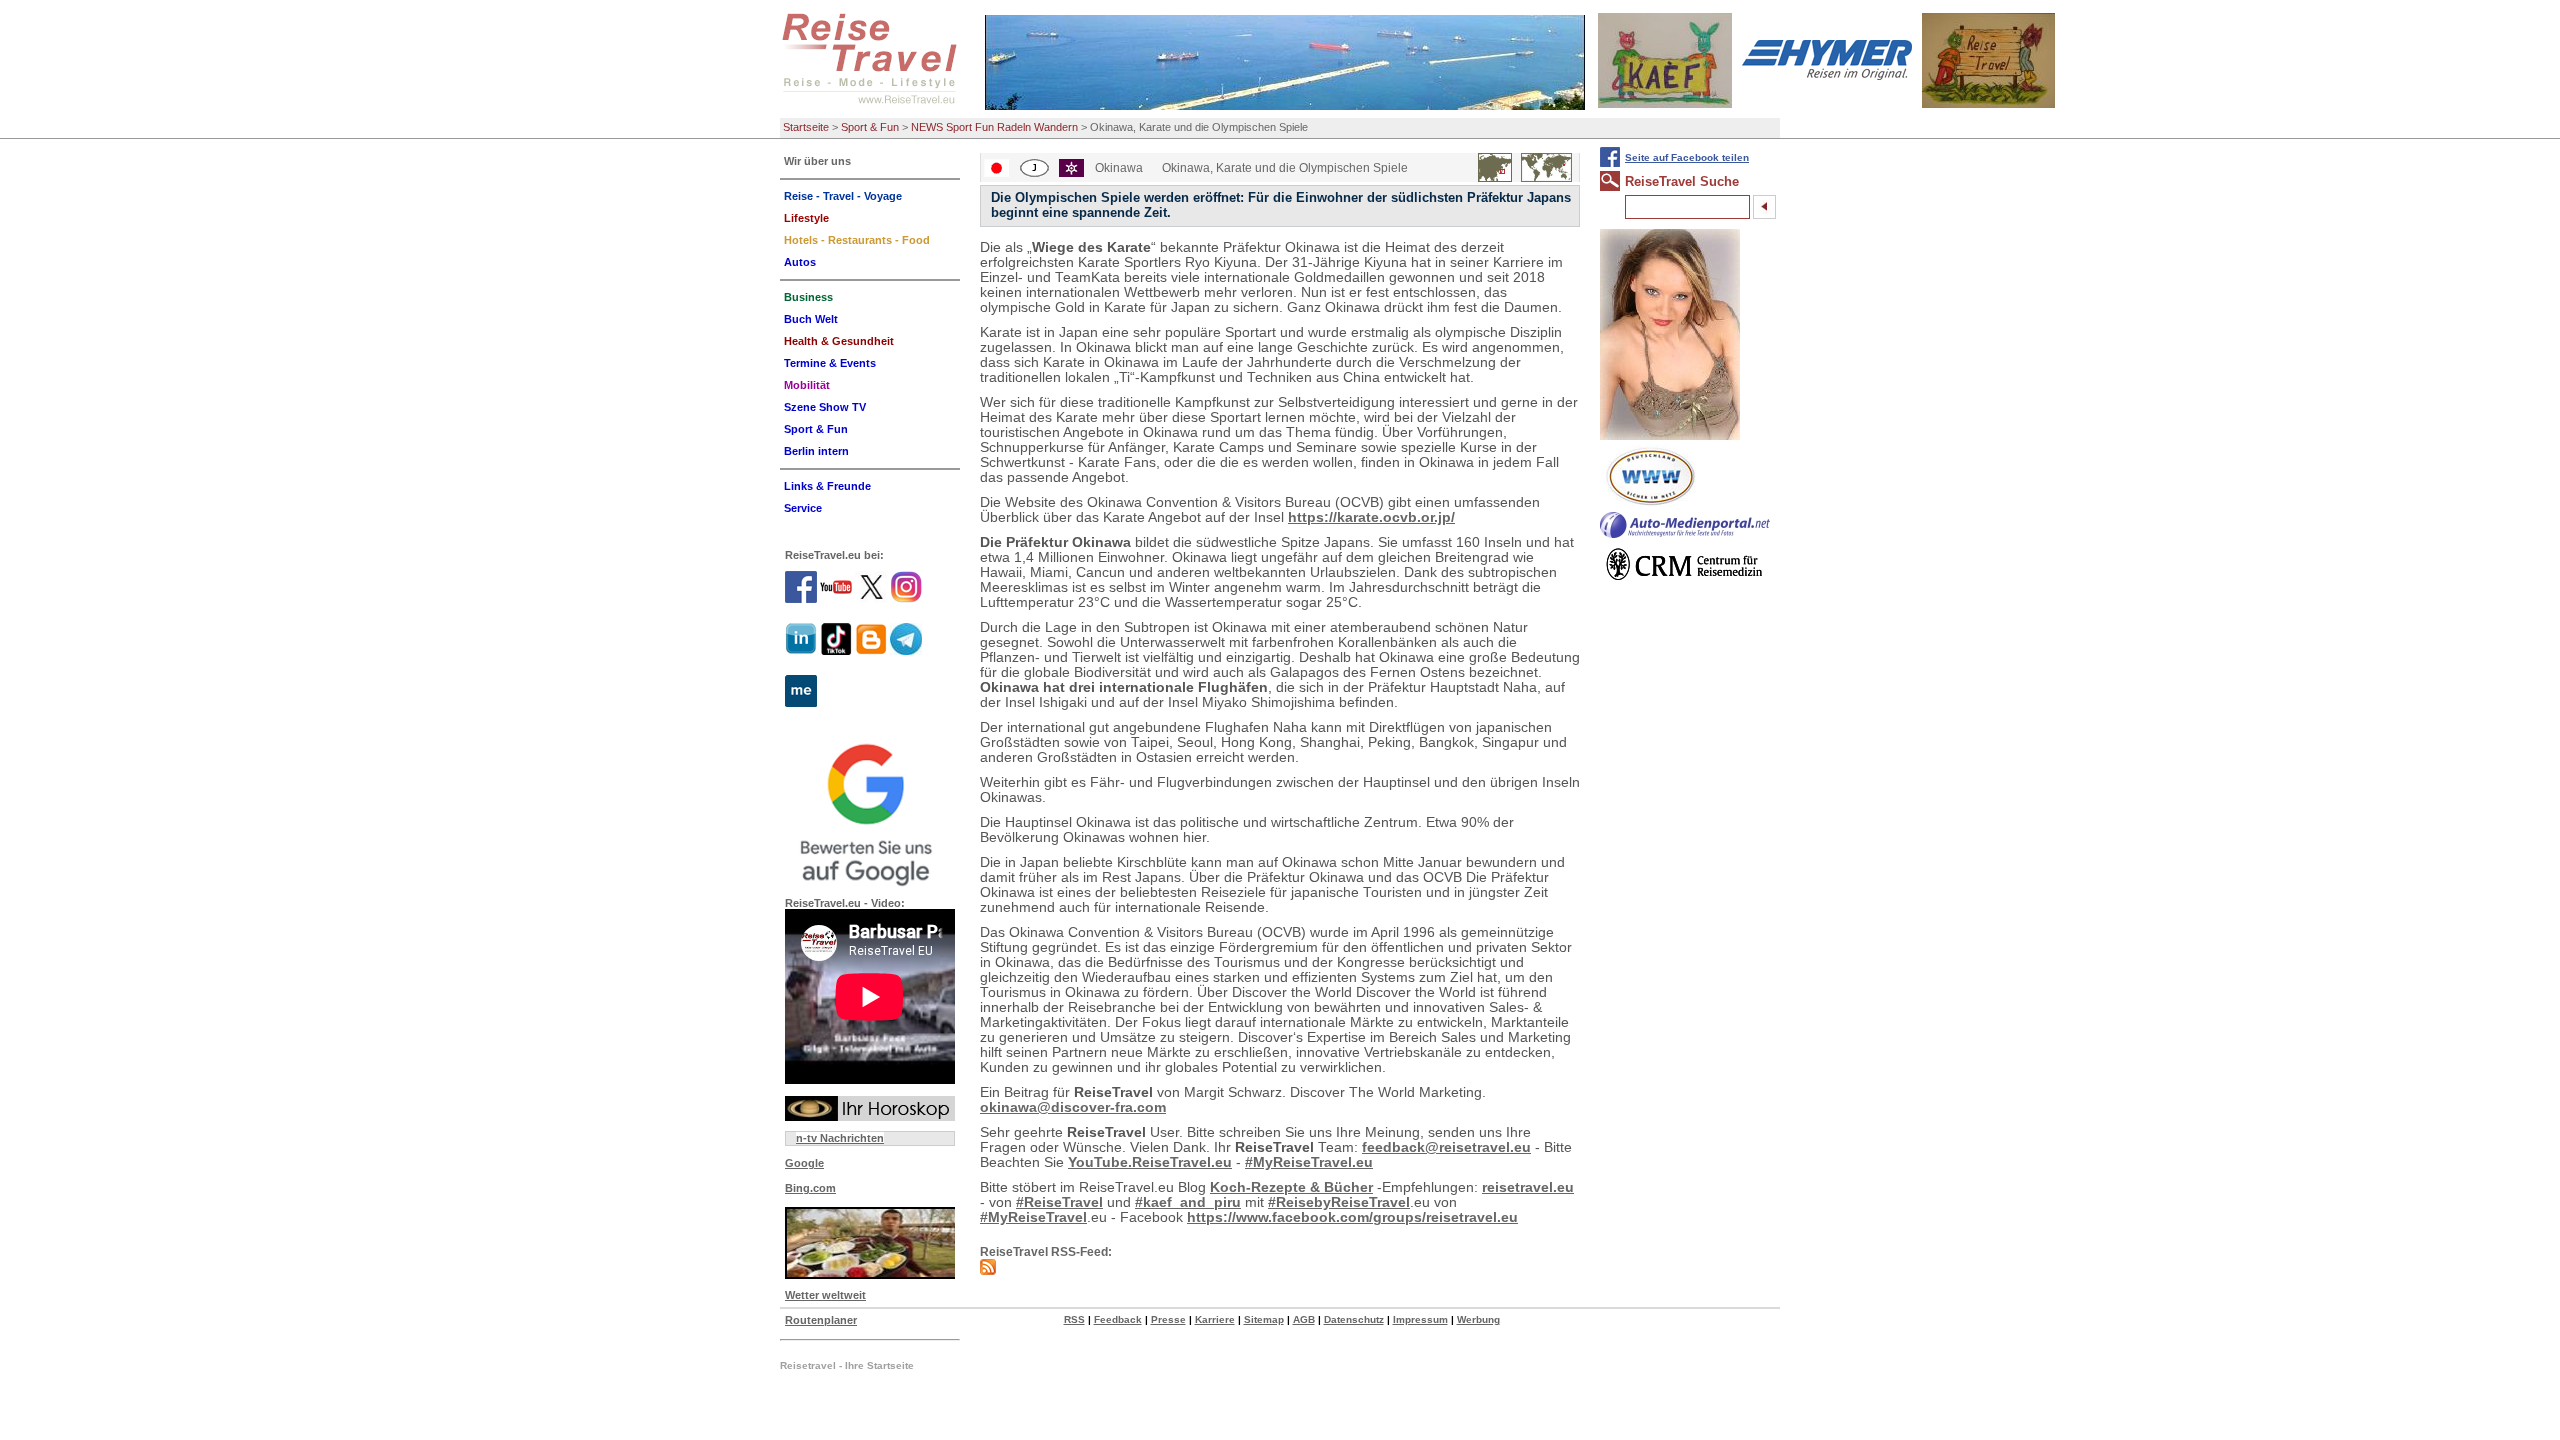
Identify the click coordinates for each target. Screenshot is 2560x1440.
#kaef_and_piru (1188, 1202)
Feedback (1118, 1319)
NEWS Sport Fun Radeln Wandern (994, 127)
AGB (1304, 1319)
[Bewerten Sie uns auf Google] (870, 812)
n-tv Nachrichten (840, 1138)
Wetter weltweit (825, 1295)
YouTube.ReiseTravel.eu (1150, 1162)
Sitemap (1264, 1319)
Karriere (1215, 1319)
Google (804, 1163)
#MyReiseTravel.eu (1309, 1162)
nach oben (2510, 1423)
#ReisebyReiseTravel (1339, 1202)
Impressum (1420, 1319)
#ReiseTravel (1059, 1202)
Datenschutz (1354, 1319)
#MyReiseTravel (1033, 1217)
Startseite (806, 127)
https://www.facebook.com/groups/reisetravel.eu (1352, 1217)
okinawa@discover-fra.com (1073, 1107)
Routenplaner (821, 1320)
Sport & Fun (870, 127)
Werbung (1478, 1319)
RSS (1074, 1319)
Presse (1168, 1319)
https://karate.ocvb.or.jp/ (1371, 517)
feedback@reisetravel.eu (1446, 1147)
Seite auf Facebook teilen (1687, 157)
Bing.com (810, 1188)
